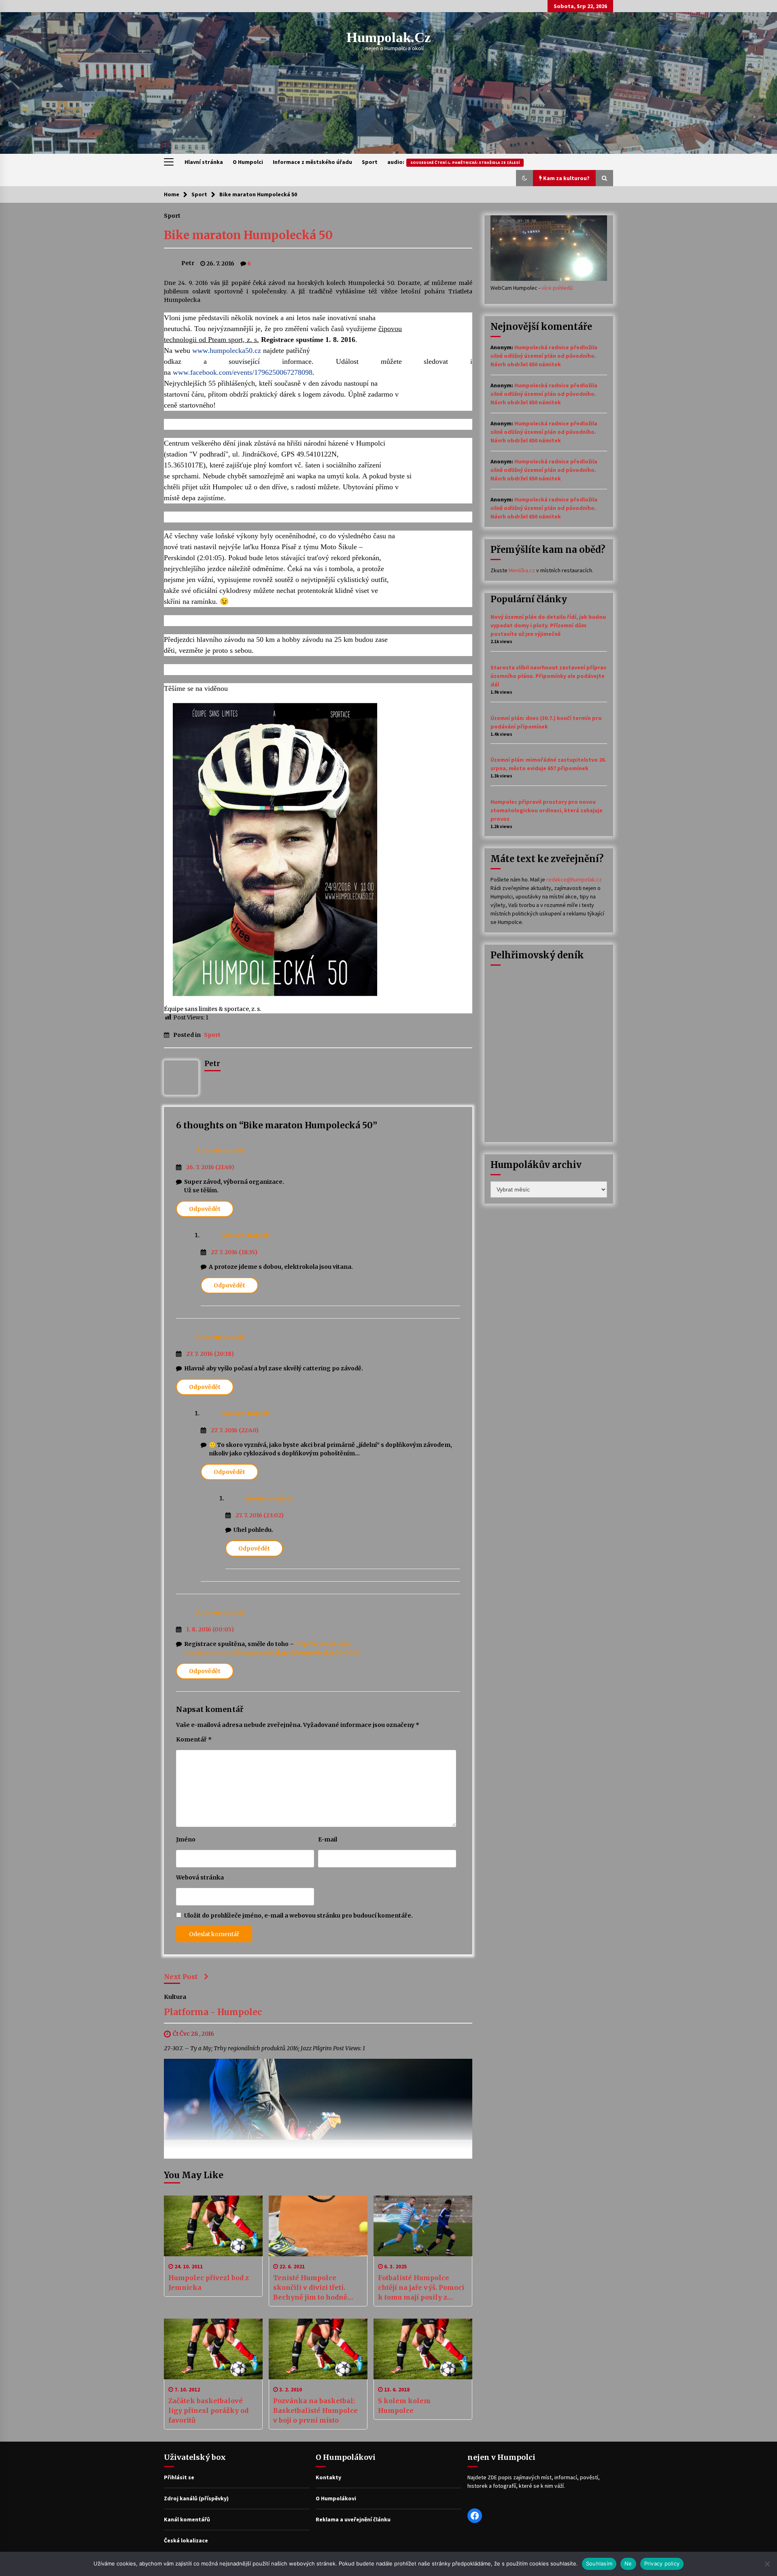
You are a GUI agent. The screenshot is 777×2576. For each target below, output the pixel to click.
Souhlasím (599, 2563)
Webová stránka (200, 1877)
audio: (453, 162)
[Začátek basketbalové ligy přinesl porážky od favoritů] (213, 2349)
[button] (524, 178)
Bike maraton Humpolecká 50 (248, 235)
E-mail (328, 1839)
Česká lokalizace (186, 2540)
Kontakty (328, 2477)
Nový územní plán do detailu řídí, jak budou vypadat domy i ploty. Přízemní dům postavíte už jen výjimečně (548, 625)
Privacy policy (662, 2563)
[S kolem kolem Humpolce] (423, 2349)
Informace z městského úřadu (312, 162)
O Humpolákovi (336, 2498)
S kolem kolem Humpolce (404, 2406)
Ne (628, 2563)
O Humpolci (248, 162)
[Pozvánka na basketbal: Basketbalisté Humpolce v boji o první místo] (318, 2349)
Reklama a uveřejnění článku (353, 2519)
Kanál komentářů (187, 2519)
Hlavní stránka (204, 162)
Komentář (194, 1739)
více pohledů (557, 288)
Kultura (175, 1996)
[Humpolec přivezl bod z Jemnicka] (213, 2226)
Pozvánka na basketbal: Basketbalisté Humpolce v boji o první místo (315, 2410)
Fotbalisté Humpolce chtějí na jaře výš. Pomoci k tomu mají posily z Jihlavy (421, 2288)
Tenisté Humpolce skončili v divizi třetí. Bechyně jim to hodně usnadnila (310, 2288)
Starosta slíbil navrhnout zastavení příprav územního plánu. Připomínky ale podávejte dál (548, 676)
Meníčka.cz (522, 570)
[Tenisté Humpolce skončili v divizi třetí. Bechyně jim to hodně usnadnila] (318, 2226)
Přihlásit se (179, 2477)
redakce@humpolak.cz (574, 879)
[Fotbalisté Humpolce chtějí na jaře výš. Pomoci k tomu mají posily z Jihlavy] (423, 2226)
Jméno (186, 1839)
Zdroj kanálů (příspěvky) (196, 2498)
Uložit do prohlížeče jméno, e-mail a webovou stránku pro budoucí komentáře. (298, 1916)
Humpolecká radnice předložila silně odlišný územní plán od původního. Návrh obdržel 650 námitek (544, 356)
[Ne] (767, 2564)
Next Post (181, 1977)
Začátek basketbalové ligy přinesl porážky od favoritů (208, 2410)
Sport (370, 162)
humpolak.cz (389, 37)
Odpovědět (205, 1209)
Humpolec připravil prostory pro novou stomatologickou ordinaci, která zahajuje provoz (547, 810)
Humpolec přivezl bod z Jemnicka (209, 2283)
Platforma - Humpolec (213, 2012)
